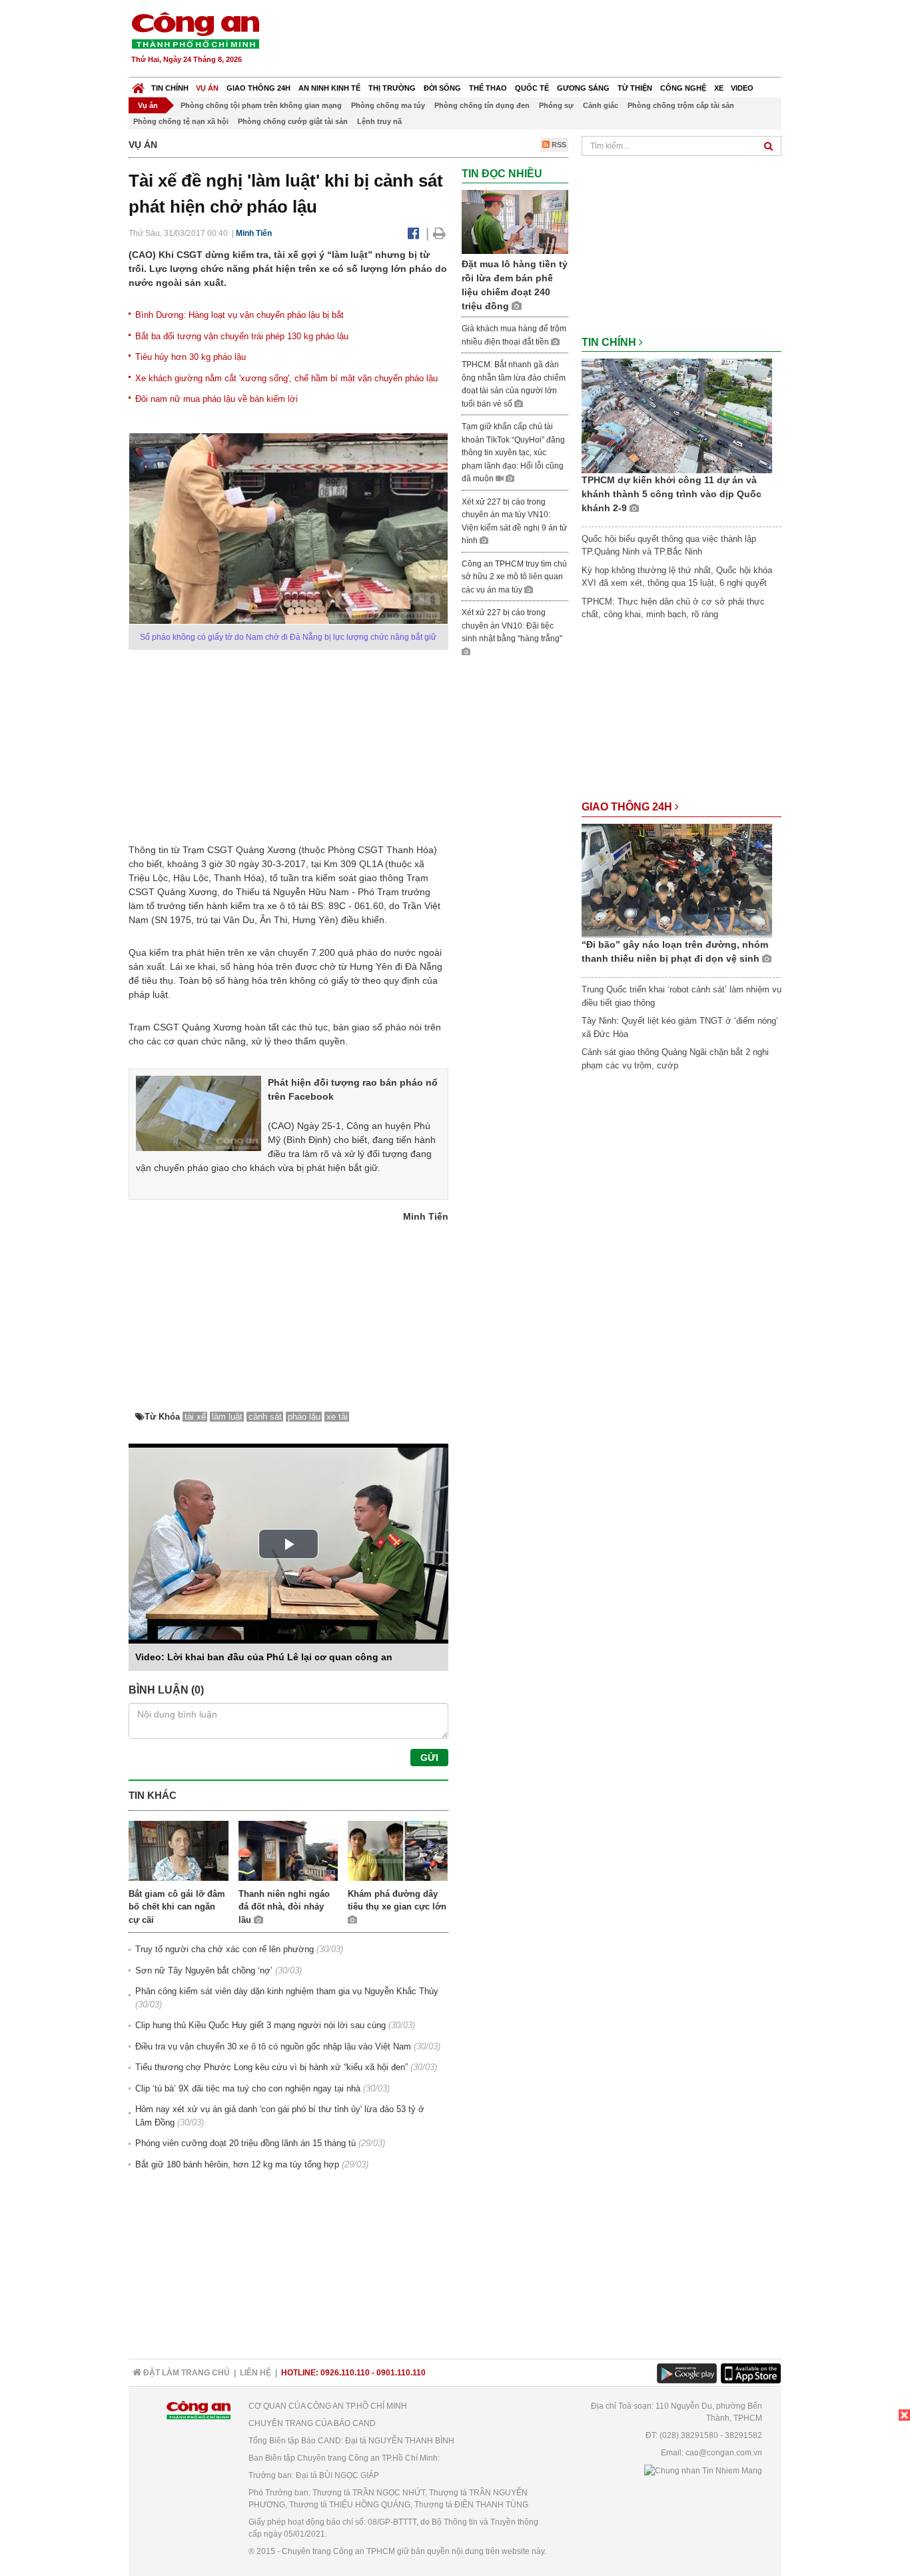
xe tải (337, 1417)
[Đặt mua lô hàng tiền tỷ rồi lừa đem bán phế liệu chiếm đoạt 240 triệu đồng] (515, 222)
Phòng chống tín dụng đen (482, 105)
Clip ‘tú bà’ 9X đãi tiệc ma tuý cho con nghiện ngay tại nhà (248, 2088)
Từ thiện (635, 88)
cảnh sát (265, 1417)
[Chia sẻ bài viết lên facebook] (413, 233)
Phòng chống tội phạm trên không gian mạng (261, 105)
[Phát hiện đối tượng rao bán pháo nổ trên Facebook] (199, 1112)
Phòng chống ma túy (388, 105)
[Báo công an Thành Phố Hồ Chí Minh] (195, 30)
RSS (558, 145)
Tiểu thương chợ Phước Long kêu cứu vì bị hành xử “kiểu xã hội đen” (271, 2067)
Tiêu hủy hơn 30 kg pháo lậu (191, 357)
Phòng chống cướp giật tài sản (293, 121)
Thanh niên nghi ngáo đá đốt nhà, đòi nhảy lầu (284, 1907)
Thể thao (488, 88)
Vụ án (207, 88)
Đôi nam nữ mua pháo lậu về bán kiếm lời (217, 399)
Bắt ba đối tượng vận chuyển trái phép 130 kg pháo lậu (242, 336)
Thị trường (392, 88)
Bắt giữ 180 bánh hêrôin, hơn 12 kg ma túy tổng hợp (237, 2164)
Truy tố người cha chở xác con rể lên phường (225, 1949)
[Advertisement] (540, 40)
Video (742, 88)
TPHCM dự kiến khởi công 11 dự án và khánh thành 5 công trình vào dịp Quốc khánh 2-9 (672, 494)
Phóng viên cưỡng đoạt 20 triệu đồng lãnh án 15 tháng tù (245, 2143)
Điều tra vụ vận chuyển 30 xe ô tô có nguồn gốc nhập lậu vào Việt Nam (273, 2046)
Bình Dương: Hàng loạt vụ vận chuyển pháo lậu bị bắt (239, 315)
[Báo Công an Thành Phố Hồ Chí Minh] (138, 85)
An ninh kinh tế (329, 88)
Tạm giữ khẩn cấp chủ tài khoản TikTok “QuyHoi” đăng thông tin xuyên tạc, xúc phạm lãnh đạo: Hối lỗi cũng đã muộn (513, 453)
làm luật (227, 1417)
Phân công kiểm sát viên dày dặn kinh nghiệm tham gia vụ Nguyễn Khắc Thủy (287, 1991)
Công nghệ (683, 88)
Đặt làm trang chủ (186, 2373)
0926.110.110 (345, 2373)
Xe (719, 88)
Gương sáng (583, 88)
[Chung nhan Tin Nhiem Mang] (703, 2470)
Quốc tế (532, 88)
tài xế (195, 1417)
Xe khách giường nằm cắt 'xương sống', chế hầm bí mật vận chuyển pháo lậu (286, 378)
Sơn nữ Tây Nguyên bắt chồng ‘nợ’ (204, 1970)
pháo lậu (304, 1417)
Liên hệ (255, 2373)
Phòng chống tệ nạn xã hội (181, 121)
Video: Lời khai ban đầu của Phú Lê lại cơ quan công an (264, 1657)
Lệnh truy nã (379, 121)
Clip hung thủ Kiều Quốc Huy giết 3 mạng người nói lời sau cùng (260, 2025)
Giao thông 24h (258, 88)
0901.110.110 (401, 2373)
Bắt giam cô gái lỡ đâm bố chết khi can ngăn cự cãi (177, 1907)
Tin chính (170, 88)
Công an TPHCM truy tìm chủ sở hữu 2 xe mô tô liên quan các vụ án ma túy (514, 577)
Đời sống (442, 88)
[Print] (439, 233)
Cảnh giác (601, 105)
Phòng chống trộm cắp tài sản (681, 105)
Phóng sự (556, 105)
